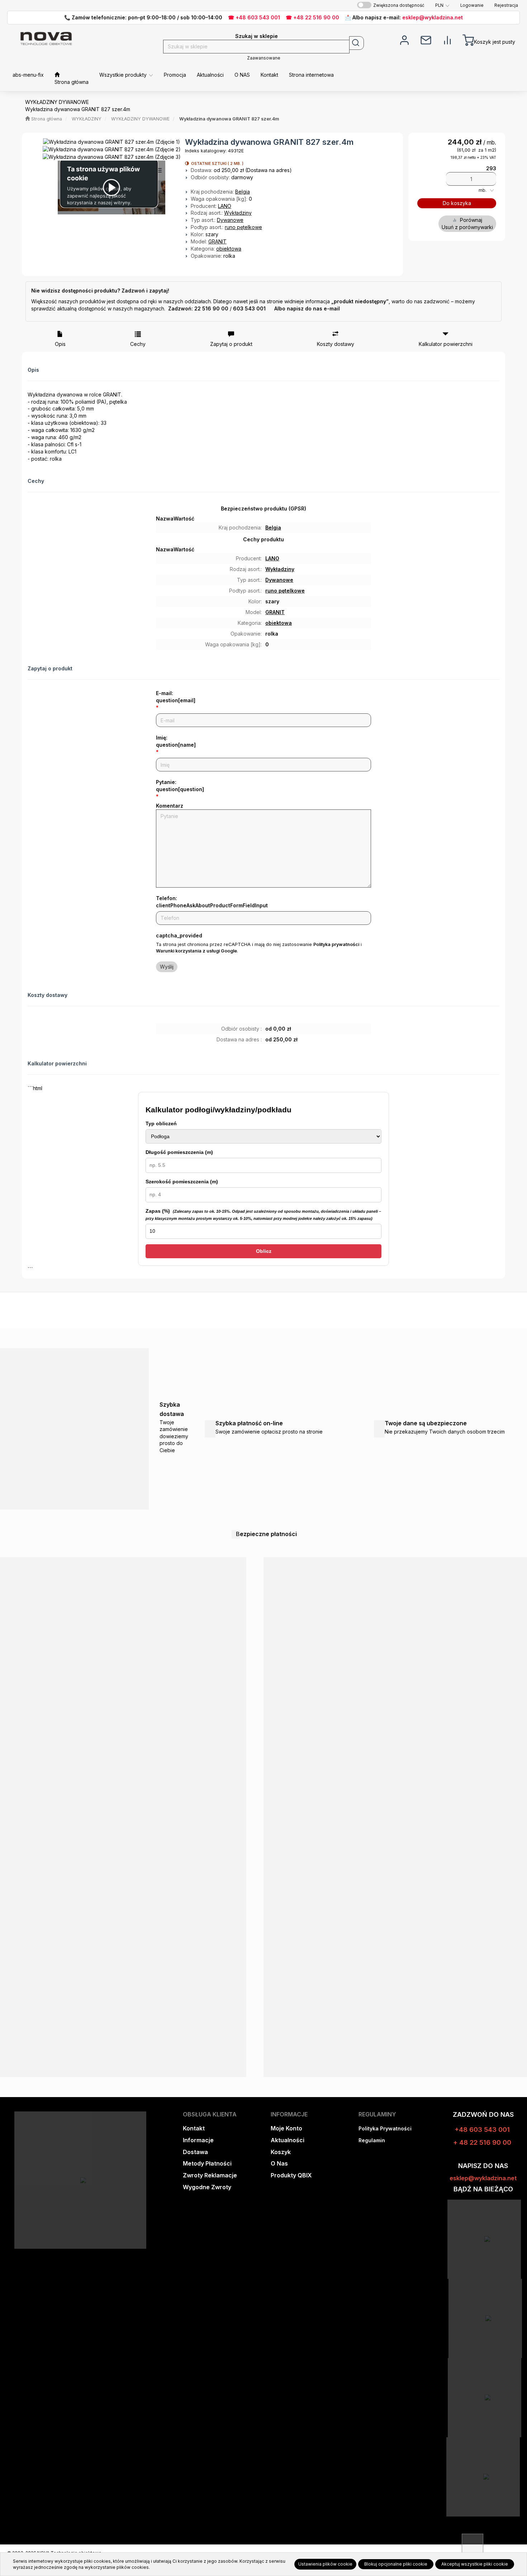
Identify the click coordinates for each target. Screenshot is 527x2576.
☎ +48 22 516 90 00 (312, 17)
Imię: (176, 741)
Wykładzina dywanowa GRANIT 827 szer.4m (229, 119)
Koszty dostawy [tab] (336, 344)
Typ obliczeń (161, 1123)
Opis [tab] (60, 344)
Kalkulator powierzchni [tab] (446, 344)
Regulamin (372, 2140)
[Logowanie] (404, 39)
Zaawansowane (264, 58)
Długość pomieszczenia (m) (179, 1152)
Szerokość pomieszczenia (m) (182, 1182)
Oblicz (264, 1251)
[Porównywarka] (447, 39)
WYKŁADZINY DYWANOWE (140, 119)
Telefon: (212, 902)
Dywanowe (230, 220)
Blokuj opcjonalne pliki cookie (396, 2564)
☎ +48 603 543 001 (254, 17)
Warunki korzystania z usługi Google (196, 951)
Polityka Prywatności (385, 2128)
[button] (442, 5)
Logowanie (472, 5)
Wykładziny (238, 213)
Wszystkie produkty (124, 75)
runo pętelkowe (243, 227)
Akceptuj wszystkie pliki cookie (475, 2564)
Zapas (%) (263, 1214)
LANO (225, 206)
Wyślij (167, 967)
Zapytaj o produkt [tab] (231, 344)
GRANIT (217, 241)
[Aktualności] (426, 39)
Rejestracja (506, 5)
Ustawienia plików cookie (325, 2564)
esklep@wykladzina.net (433, 17)
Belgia (243, 192)
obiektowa (229, 249)
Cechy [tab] (138, 344)
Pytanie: (180, 786)
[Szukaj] (357, 43)
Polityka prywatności (336, 944)
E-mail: (176, 697)
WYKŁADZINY (87, 119)
